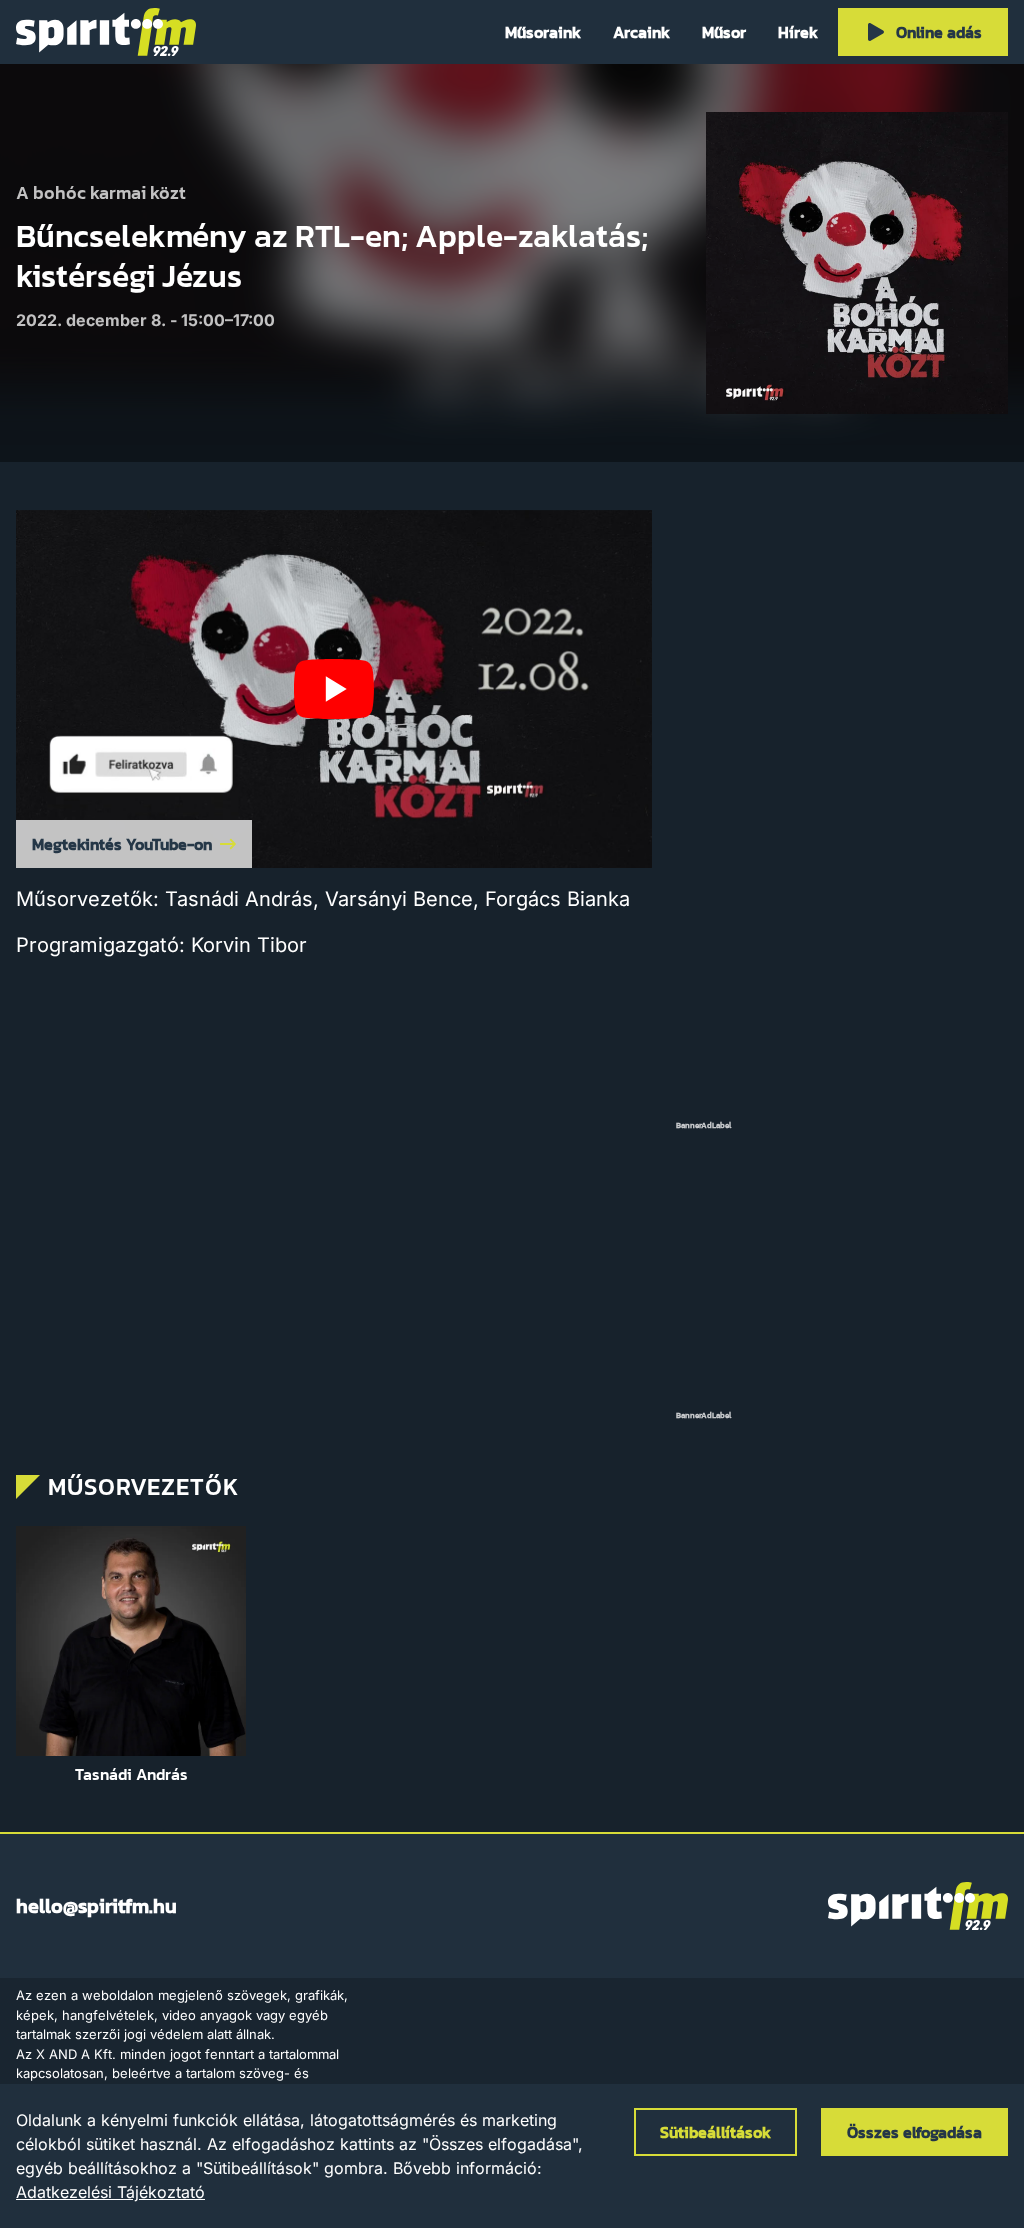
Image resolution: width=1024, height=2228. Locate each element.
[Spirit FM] (106, 32)
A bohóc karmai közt (101, 193)
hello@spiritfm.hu (96, 1906)
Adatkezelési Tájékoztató (110, 2192)
